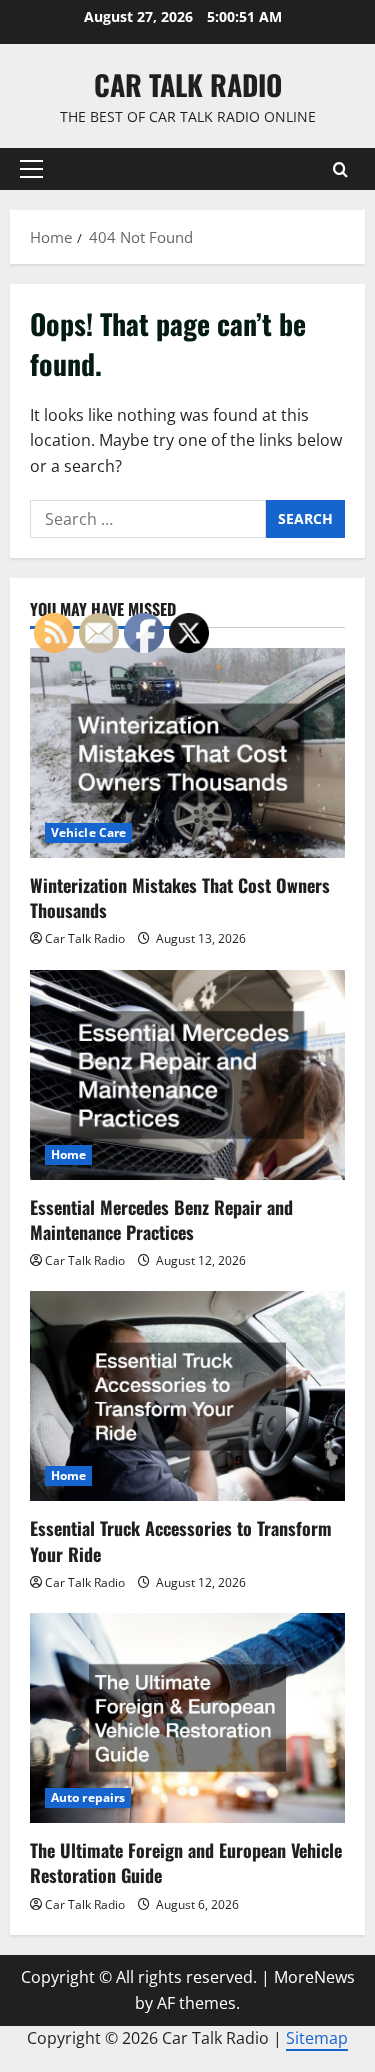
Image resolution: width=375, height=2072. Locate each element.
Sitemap (317, 2038)
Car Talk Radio (188, 84)
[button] (31, 169)
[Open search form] (340, 169)
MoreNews (314, 1977)
